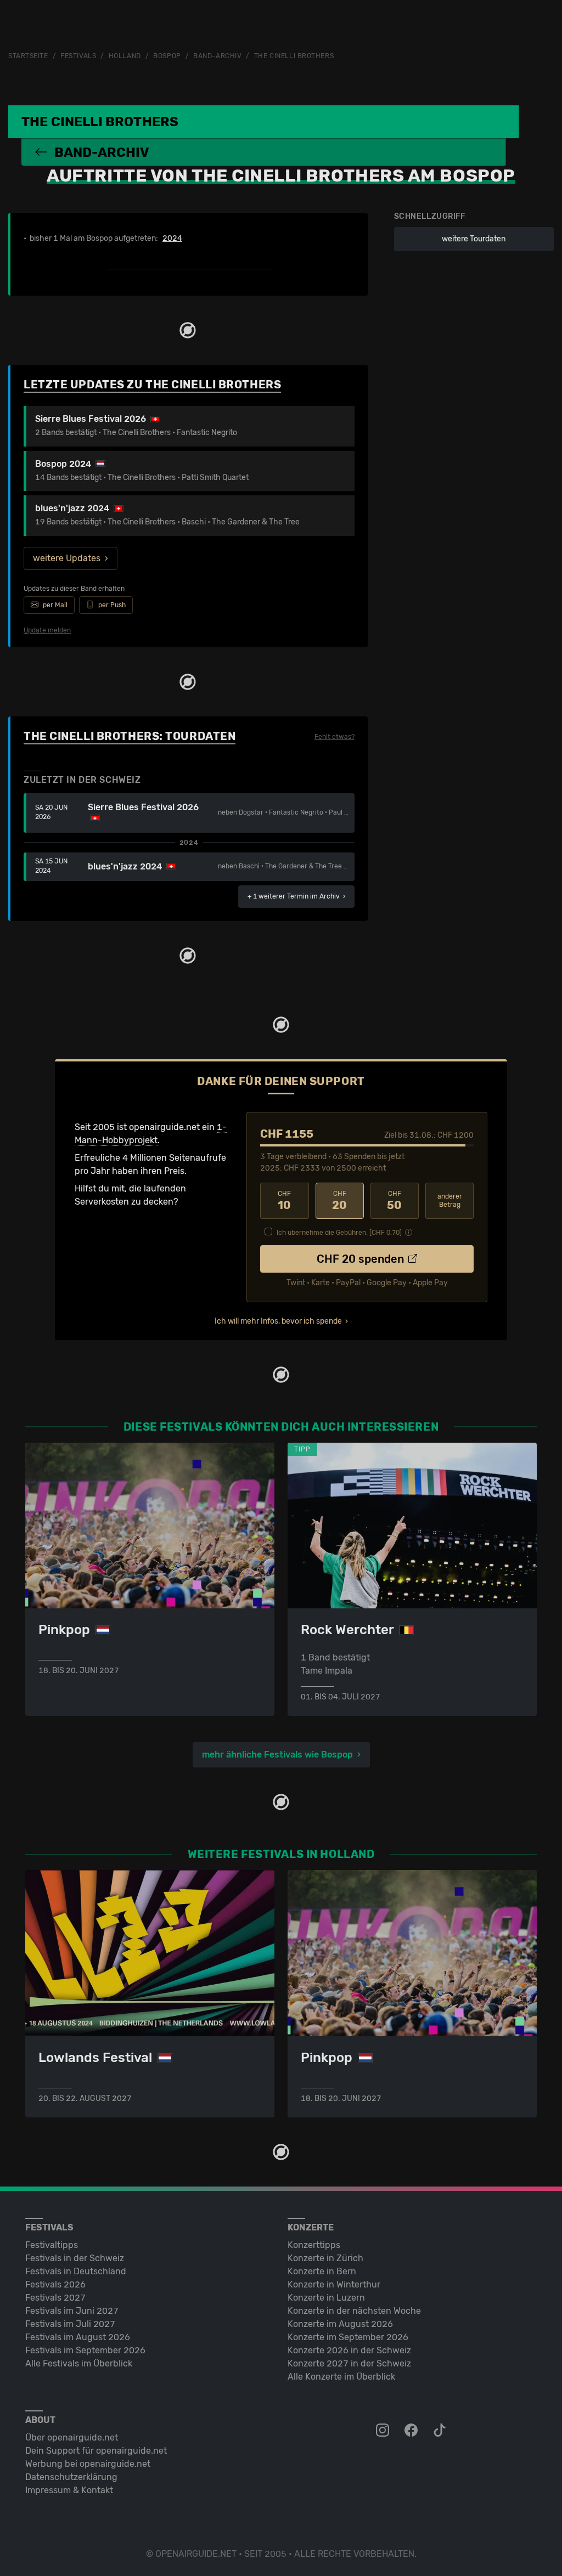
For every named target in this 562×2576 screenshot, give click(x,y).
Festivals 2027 (55, 2298)
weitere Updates (67, 558)
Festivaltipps (52, 2245)
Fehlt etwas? (335, 737)
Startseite (28, 56)
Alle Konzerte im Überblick (341, 2377)
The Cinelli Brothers (294, 56)
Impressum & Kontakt (69, 2490)
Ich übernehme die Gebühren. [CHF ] (339, 1233)
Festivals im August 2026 (78, 2337)
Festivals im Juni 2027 (72, 2311)
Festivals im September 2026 (85, 2350)
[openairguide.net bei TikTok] (441, 2431)
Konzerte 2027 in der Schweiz (349, 2363)
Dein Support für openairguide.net (96, 2451)
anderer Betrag (450, 1201)
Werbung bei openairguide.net (88, 2464)
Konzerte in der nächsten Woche (354, 2311)
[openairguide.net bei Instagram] (384, 2431)
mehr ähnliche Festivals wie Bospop (277, 1755)
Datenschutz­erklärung (71, 2477)
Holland (125, 56)
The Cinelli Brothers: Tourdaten (130, 736)
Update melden (47, 630)
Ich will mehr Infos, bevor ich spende (278, 1321)
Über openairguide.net (72, 2437)
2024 (172, 239)
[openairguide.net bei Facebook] (412, 2431)
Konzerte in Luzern (326, 2298)
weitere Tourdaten (474, 239)
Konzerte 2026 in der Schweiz (349, 2350)
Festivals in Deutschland (76, 2271)
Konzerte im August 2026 (340, 2324)
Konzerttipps (314, 2245)
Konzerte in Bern (322, 2271)
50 (394, 1201)
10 (284, 1201)
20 (339, 1201)
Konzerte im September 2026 (348, 2337)
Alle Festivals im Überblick (79, 2363)
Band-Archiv (217, 56)
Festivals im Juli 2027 (70, 2324)
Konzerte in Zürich (325, 2258)
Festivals (78, 56)
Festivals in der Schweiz (75, 2258)
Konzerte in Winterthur (334, 2284)
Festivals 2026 (55, 2284)
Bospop (167, 56)
